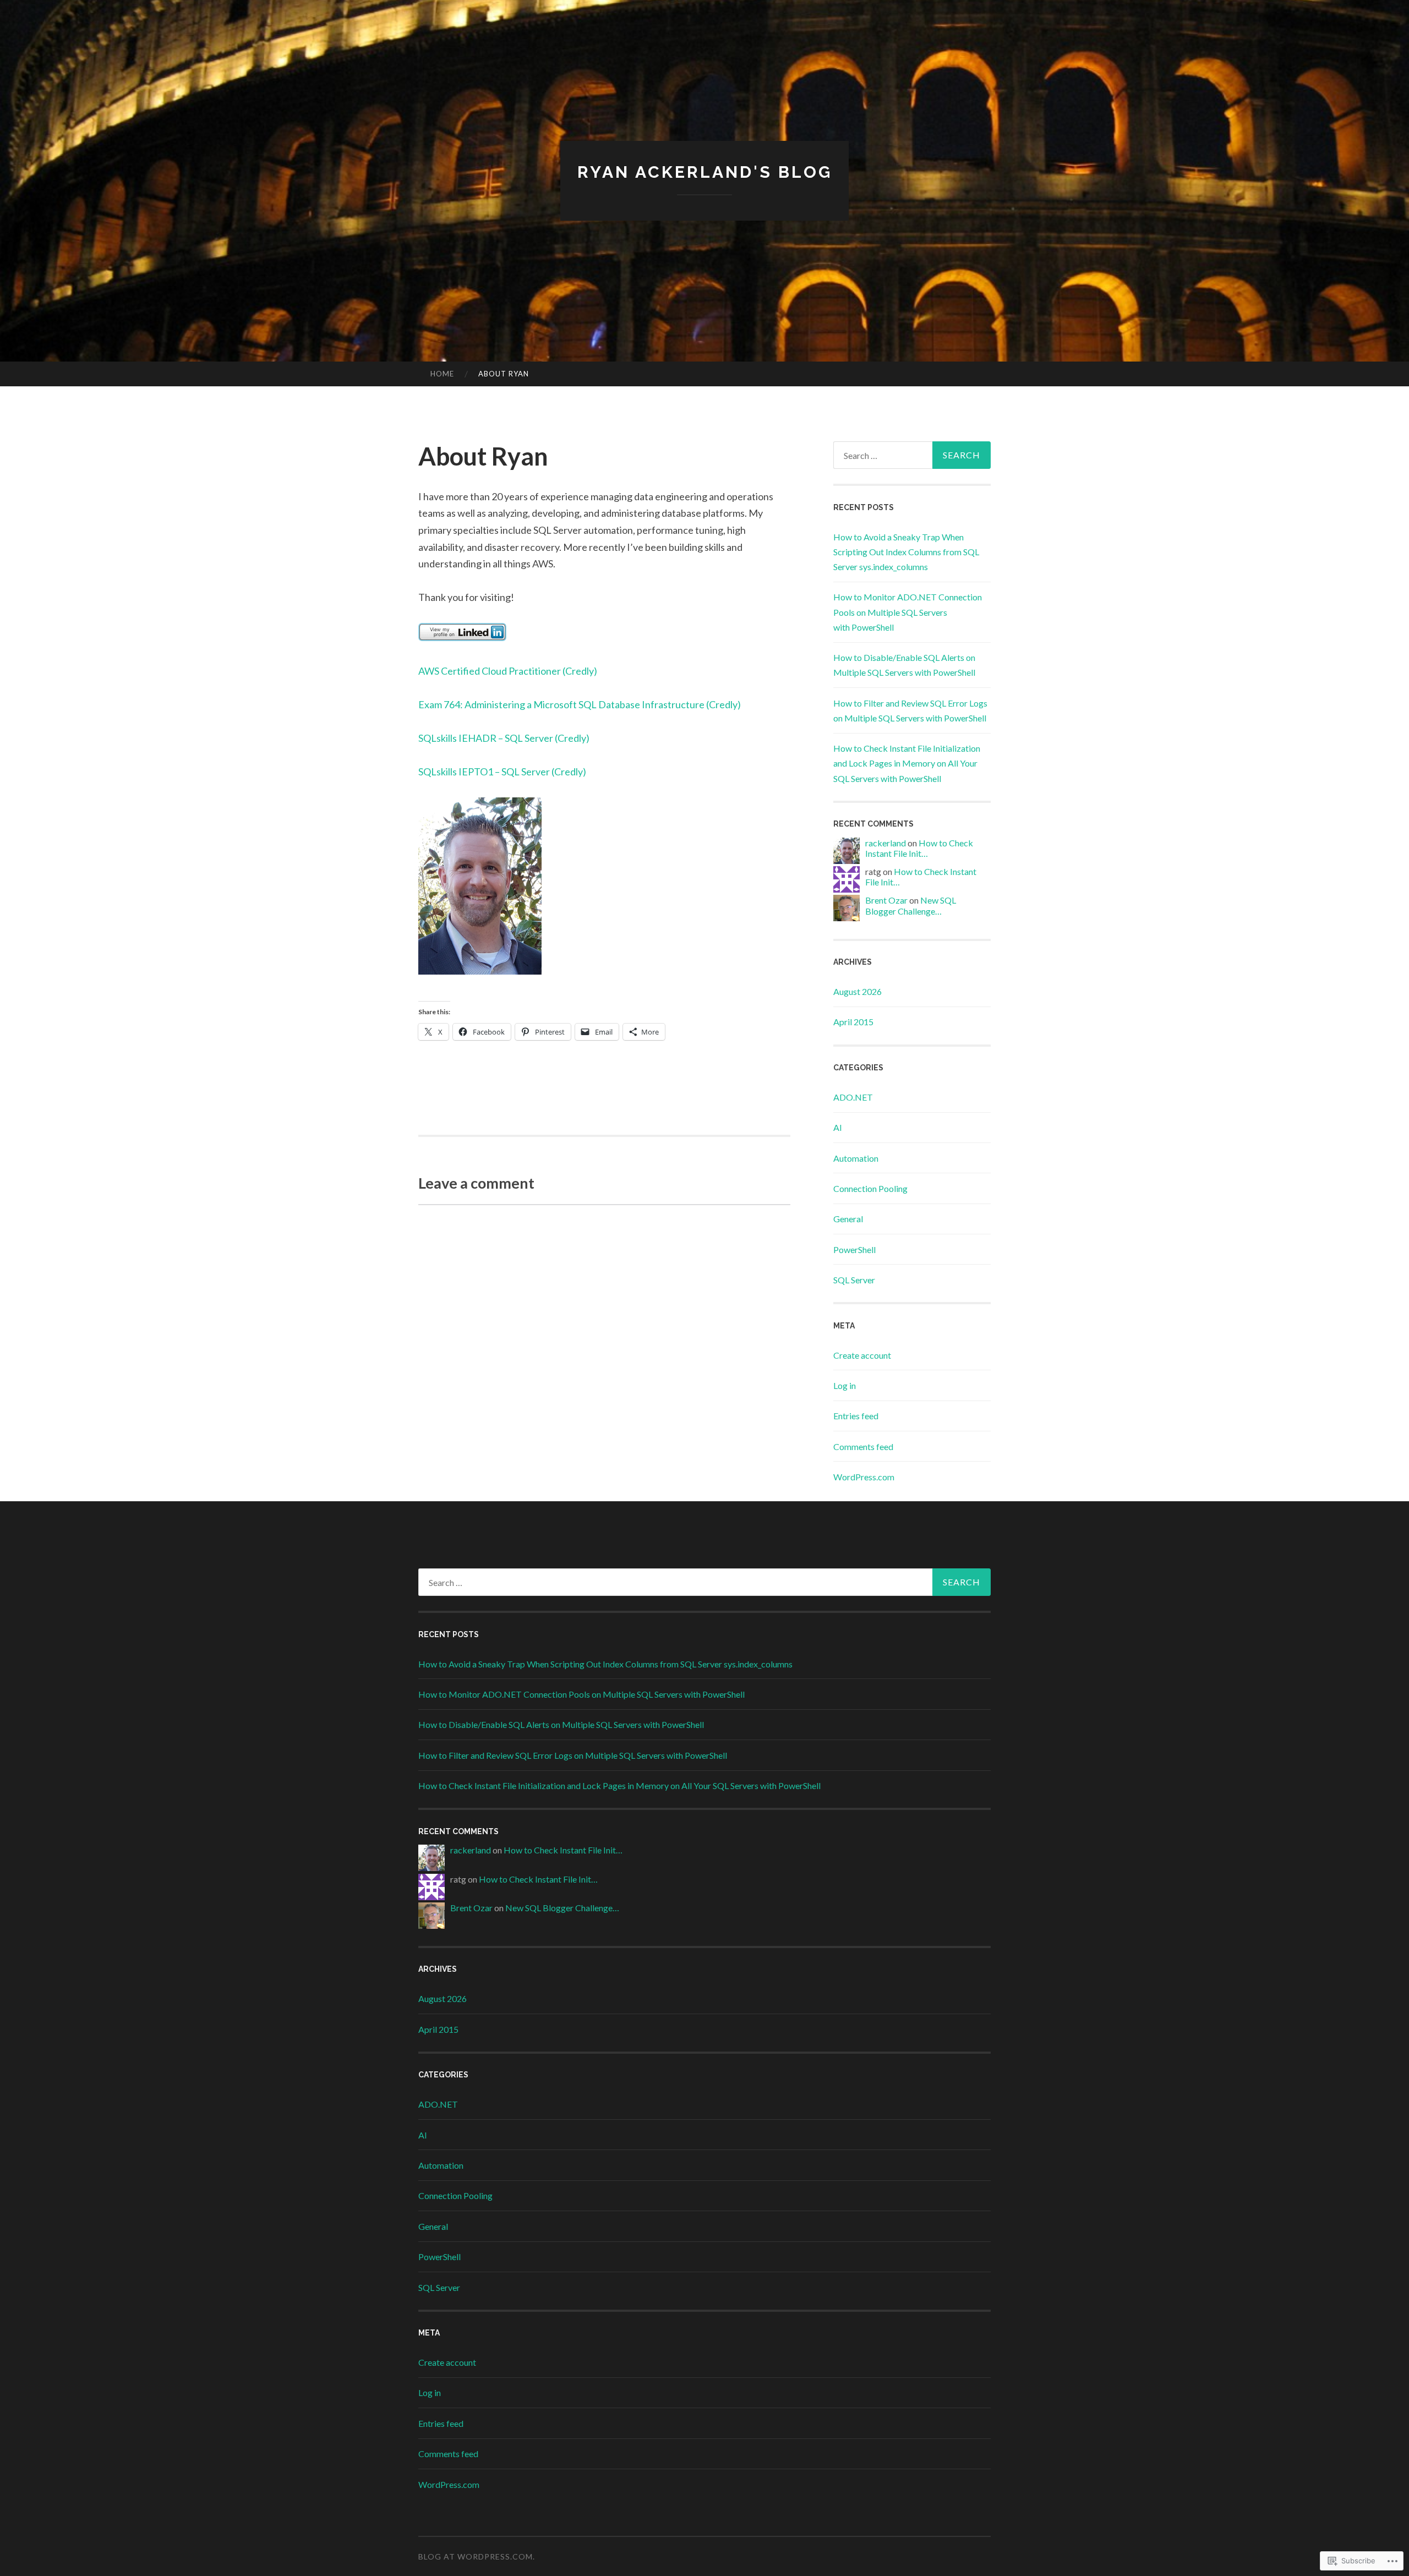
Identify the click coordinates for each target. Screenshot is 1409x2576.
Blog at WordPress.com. (477, 2556)
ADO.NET (853, 1097)
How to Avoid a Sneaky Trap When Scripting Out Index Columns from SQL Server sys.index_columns (906, 552)
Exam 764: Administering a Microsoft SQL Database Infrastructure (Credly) (580, 704)
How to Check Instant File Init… (919, 848)
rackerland (886, 843)
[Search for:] (912, 455)
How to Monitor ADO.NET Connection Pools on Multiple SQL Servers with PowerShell (908, 612)
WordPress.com (864, 1477)
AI (838, 1127)
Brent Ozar (886, 900)
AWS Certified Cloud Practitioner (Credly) (508, 671)
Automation (856, 1158)
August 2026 (858, 991)
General (848, 1219)
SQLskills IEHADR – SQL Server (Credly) (504, 738)
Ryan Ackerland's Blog (705, 172)
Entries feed (856, 1416)
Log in (845, 1385)
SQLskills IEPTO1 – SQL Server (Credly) (502, 772)
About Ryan (504, 374)
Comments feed (863, 1446)
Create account (862, 1355)
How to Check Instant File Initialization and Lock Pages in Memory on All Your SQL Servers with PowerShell (907, 763)
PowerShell (854, 1249)
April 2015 (853, 1022)
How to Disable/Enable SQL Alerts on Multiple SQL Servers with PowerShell (561, 1724)
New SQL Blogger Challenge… (911, 905)
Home (442, 374)
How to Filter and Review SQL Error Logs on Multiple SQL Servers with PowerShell (573, 1755)
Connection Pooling (870, 1188)
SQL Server (854, 1280)
